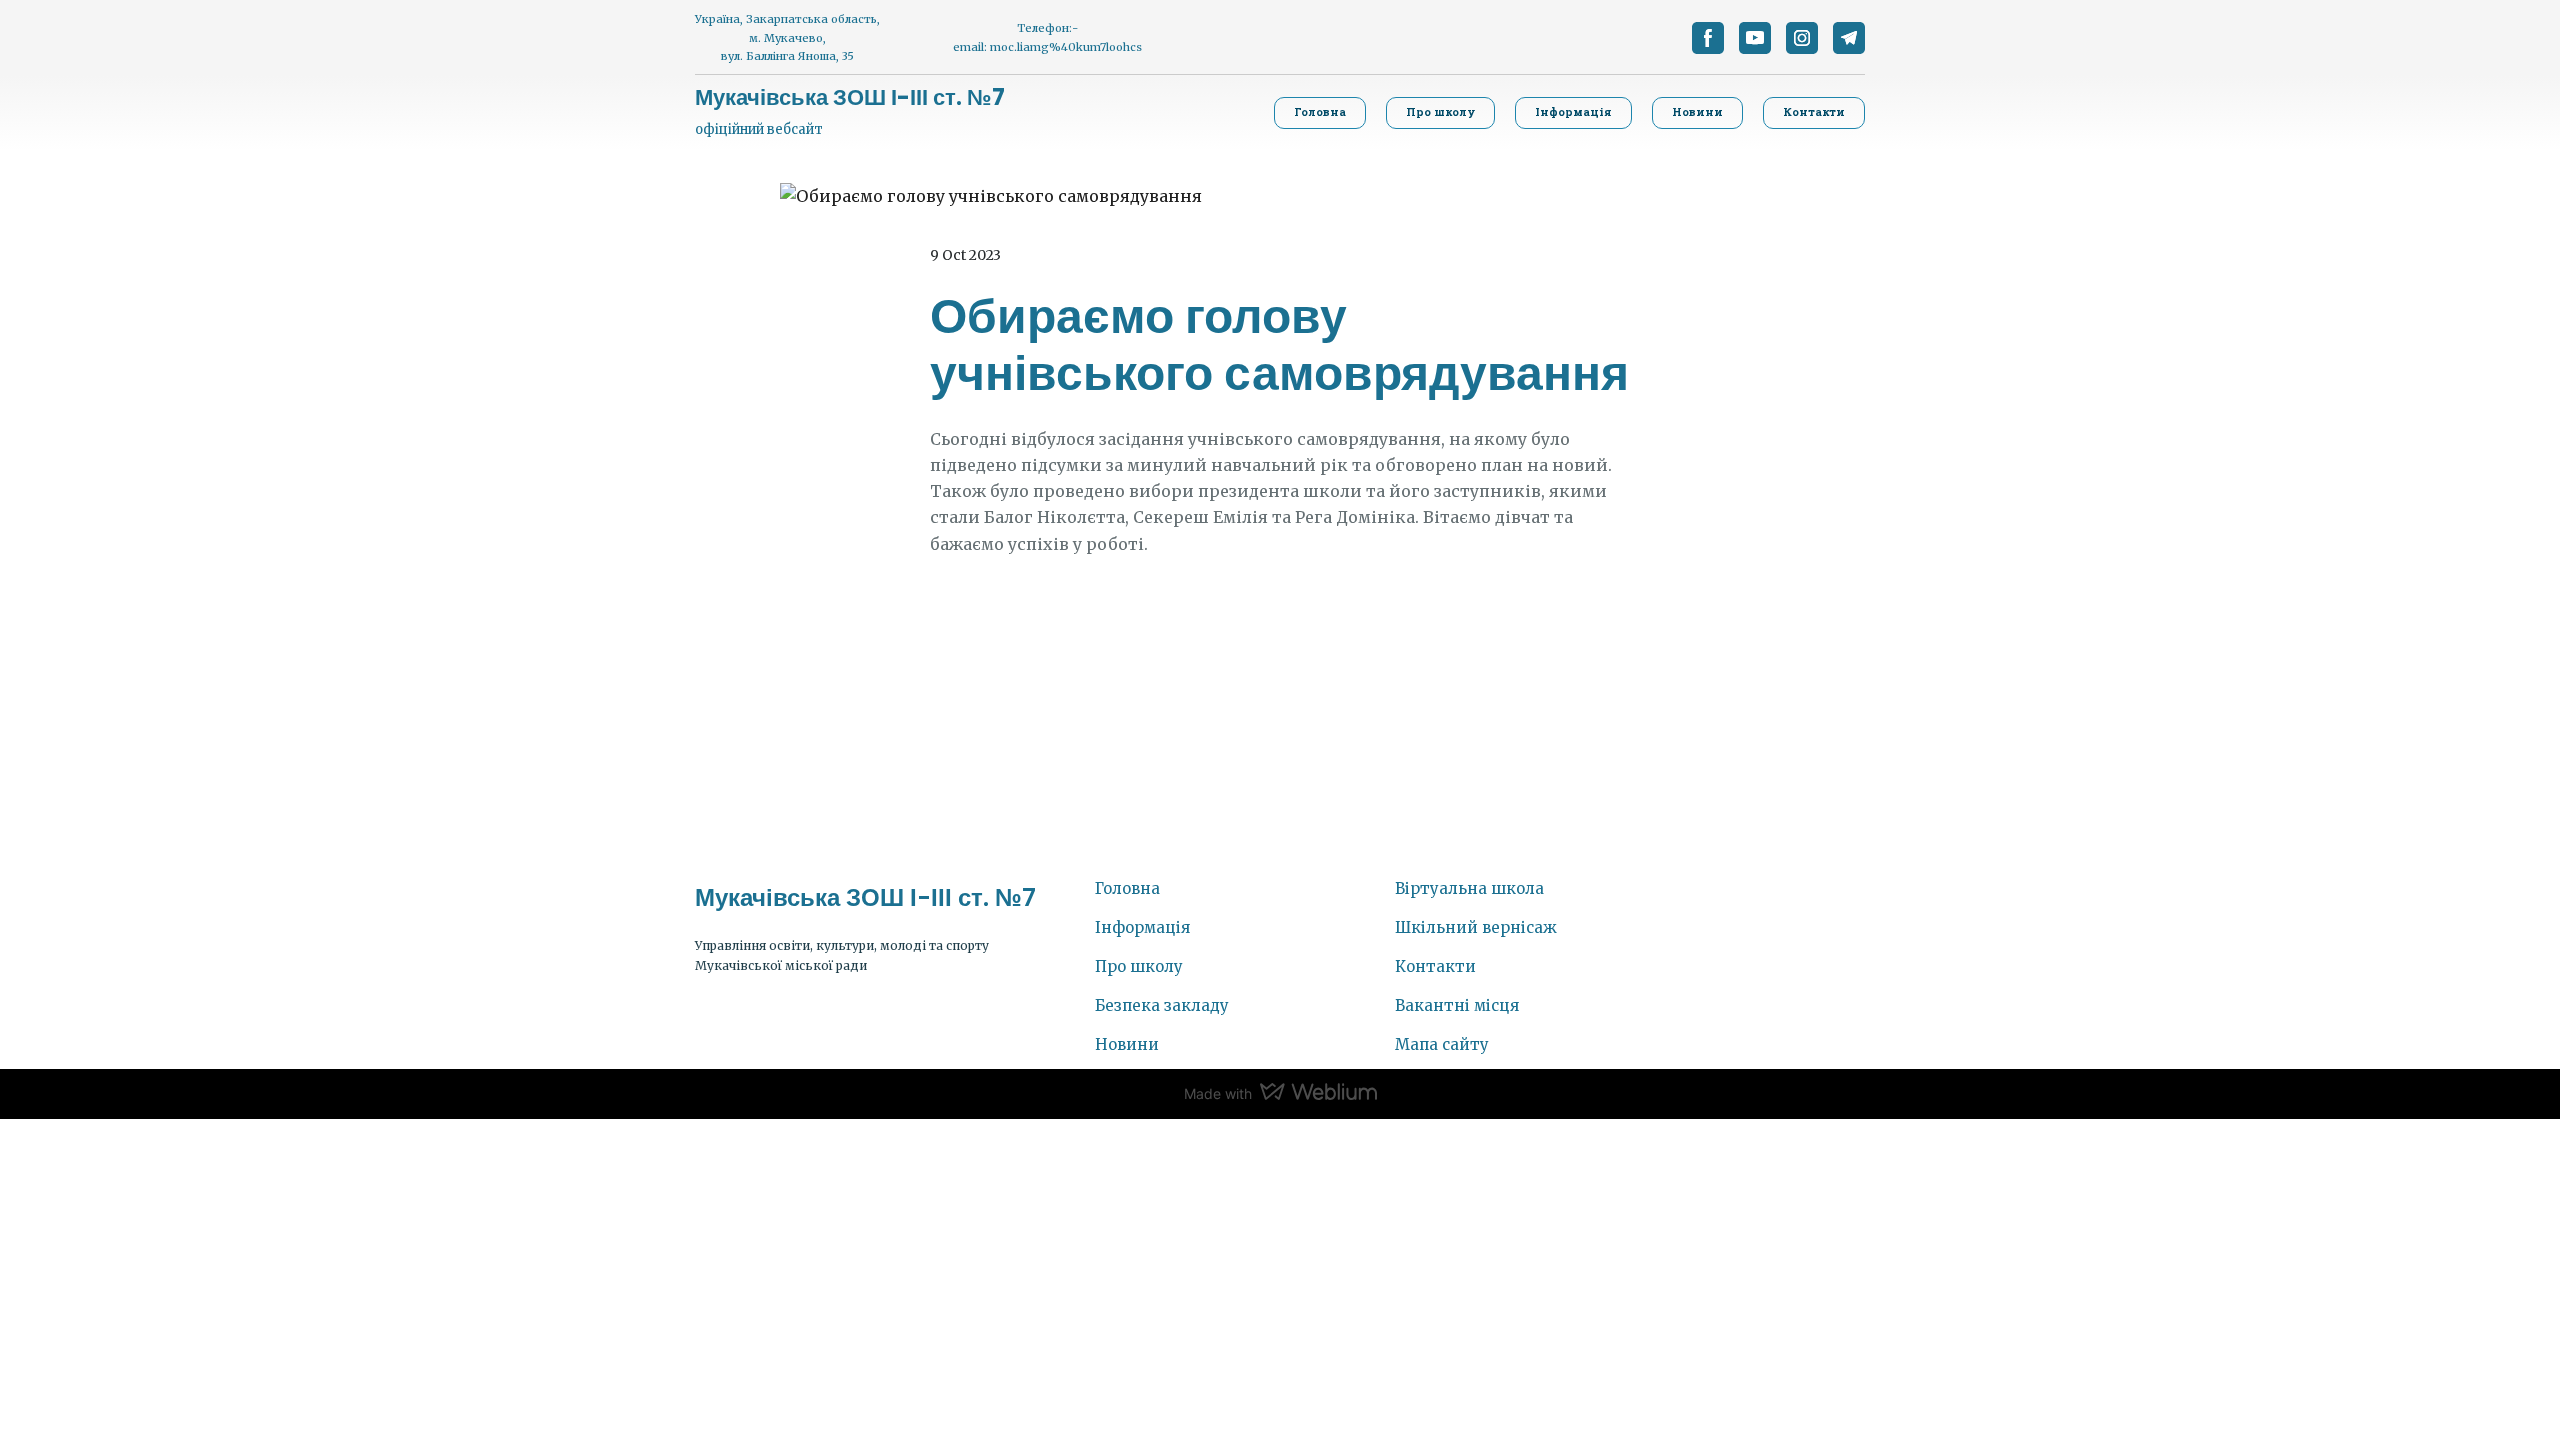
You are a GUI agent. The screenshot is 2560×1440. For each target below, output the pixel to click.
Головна (1127, 888)
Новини (1127, 1044)
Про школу (1139, 966)
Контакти (1435, 966)
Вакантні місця (1457, 1005)
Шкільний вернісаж (1476, 927)
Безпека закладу (1162, 1005)
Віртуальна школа (1469, 888)
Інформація (1142, 927)
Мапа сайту (1442, 1044)
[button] (1708, 38)
